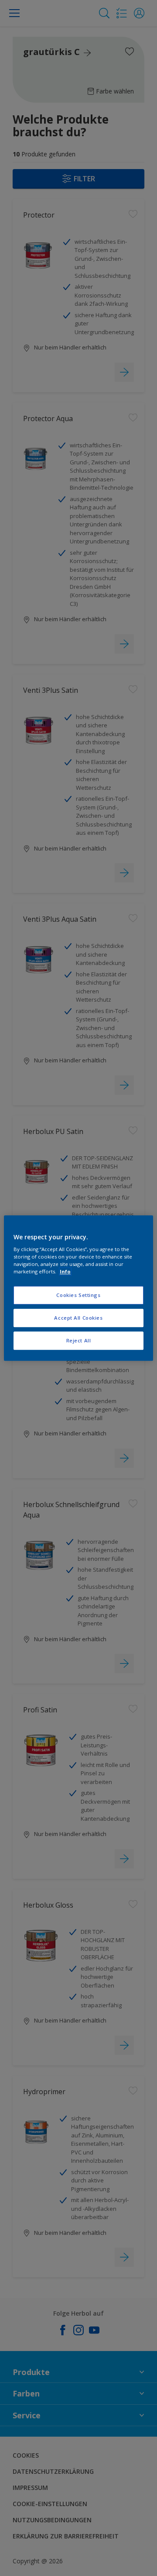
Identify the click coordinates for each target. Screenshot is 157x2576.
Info (65, 1271)
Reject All (79, 1340)
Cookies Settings (78, 1295)
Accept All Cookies (78, 1318)
